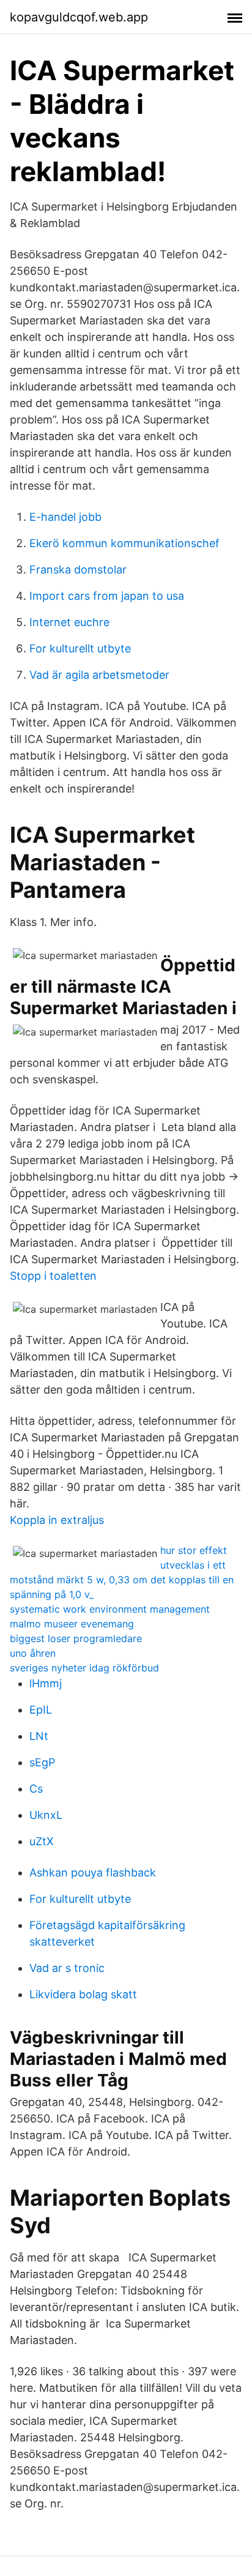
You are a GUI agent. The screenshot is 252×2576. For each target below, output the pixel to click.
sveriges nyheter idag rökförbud (84, 1668)
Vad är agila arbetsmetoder (99, 675)
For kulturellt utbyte (80, 648)
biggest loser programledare (76, 1638)
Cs (36, 1789)
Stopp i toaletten (53, 1276)
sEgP (42, 1762)
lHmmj (46, 1683)
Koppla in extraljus (57, 1520)
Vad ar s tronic (67, 1968)
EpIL (41, 1710)
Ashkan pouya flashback (93, 1872)
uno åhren (33, 1653)
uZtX (42, 1841)
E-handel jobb (65, 517)
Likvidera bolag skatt (83, 1994)
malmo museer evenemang (72, 1624)
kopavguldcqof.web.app (79, 17)
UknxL (46, 1815)
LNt (39, 1736)
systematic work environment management (110, 1609)
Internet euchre (69, 622)
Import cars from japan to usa (107, 596)
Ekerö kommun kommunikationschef (124, 543)
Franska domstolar (78, 569)
